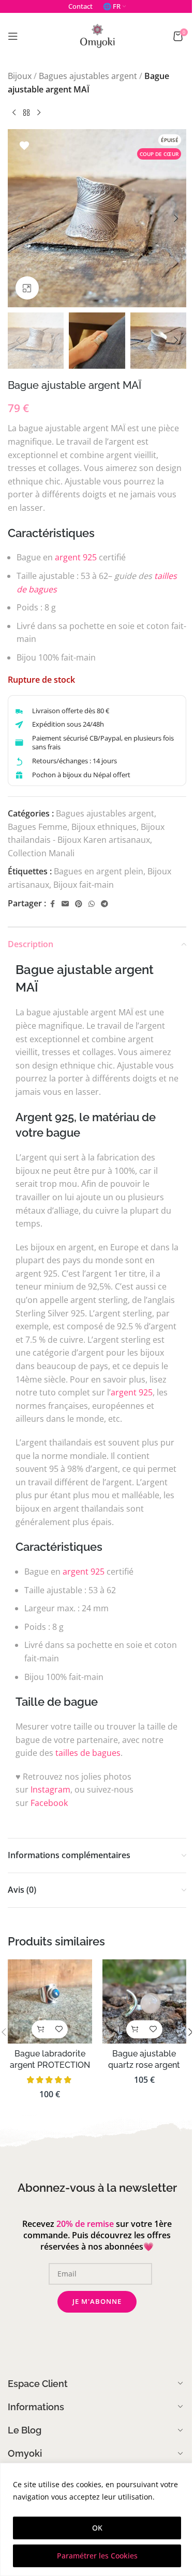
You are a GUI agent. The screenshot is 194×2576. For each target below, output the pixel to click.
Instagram (50, 1789)
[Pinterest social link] (79, 904)
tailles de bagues (88, 1753)
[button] (18, 218)
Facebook (49, 1803)
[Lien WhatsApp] (92, 904)
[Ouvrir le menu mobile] (13, 36)
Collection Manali (41, 853)
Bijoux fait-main (84, 885)
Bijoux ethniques (104, 827)
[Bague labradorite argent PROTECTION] (50, 2001)
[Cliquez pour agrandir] (27, 288)
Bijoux (20, 76)
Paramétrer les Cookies (97, 2556)
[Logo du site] (97, 35)
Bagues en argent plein (99, 871)
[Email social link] (65, 904)
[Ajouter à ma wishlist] (24, 146)
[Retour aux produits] (26, 113)
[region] (97, 2519)
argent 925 (76, 557)
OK (97, 2528)
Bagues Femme (38, 827)
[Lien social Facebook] (52, 904)
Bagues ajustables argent (88, 76)
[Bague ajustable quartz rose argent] (145, 2001)
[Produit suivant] (39, 113)
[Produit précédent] (14, 113)
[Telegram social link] (105, 904)
